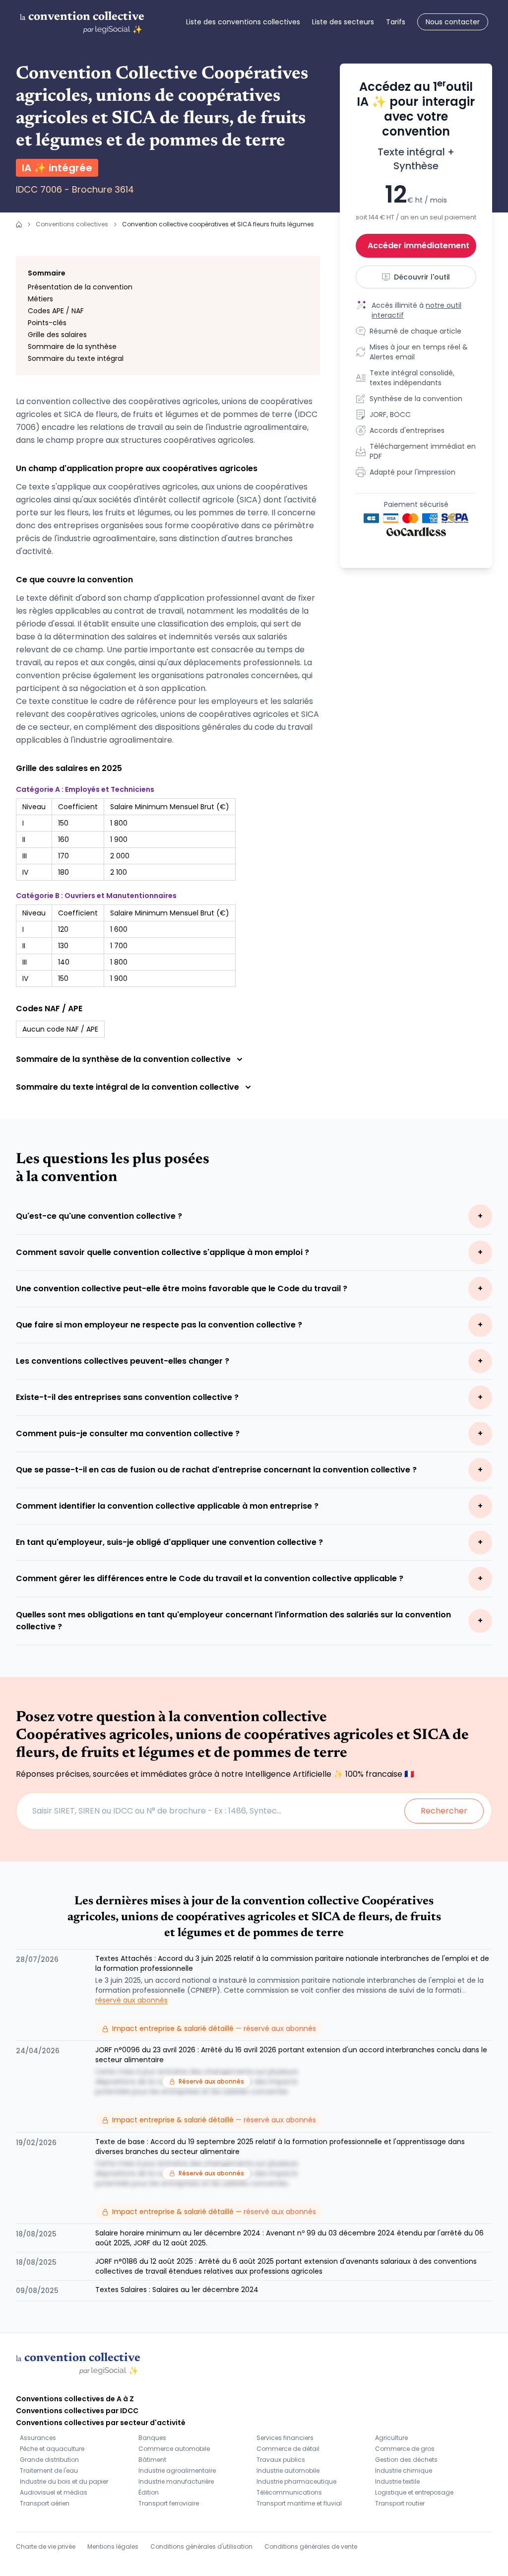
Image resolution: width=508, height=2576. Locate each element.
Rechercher (444, 1811)
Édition (149, 2492)
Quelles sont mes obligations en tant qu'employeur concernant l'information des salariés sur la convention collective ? (233, 1621)
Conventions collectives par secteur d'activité (101, 2423)
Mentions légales (113, 2546)
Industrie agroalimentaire (177, 2471)
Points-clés (47, 323)
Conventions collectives (72, 224)
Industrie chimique (404, 2471)
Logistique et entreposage (414, 2492)
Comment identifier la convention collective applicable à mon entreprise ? (167, 1506)
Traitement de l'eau (49, 2471)
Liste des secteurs (343, 22)
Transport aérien (45, 2503)
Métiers (40, 299)
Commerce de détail (288, 2449)
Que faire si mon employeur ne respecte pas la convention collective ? (159, 1325)
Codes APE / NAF (56, 311)
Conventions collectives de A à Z (75, 2399)
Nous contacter (453, 22)
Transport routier (400, 2503)
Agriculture (391, 2438)
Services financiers (285, 2438)
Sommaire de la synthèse (72, 347)
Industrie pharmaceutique (296, 2481)
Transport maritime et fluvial (299, 2503)
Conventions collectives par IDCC (77, 2411)
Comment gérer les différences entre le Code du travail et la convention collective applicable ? (210, 1578)
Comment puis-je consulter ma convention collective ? (128, 1433)
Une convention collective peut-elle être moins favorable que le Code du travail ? (182, 1288)
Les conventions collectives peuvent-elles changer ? (123, 1361)
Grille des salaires (57, 335)
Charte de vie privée (46, 2546)
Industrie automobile (288, 2471)
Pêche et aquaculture (52, 2449)
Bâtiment (152, 2460)
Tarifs (396, 22)
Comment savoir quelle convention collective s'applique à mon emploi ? (162, 1252)
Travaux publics (281, 2460)
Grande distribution (49, 2460)
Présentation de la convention (80, 287)
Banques (152, 2438)
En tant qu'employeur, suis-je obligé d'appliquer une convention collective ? (169, 1542)
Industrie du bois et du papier (64, 2481)
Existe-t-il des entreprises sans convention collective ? (127, 1397)
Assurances (38, 2438)
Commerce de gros (405, 2449)
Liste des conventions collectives (243, 22)
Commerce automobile (174, 2449)
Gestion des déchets (406, 2460)
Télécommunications (289, 2492)
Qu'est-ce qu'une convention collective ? (99, 1216)
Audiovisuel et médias (54, 2492)
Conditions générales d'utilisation (201, 2546)
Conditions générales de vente (311, 2546)
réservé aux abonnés (131, 2000)
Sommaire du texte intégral (76, 358)
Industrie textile (397, 2481)
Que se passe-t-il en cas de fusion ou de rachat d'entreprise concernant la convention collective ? (216, 1470)
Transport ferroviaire (169, 2503)
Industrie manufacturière (176, 2481)
